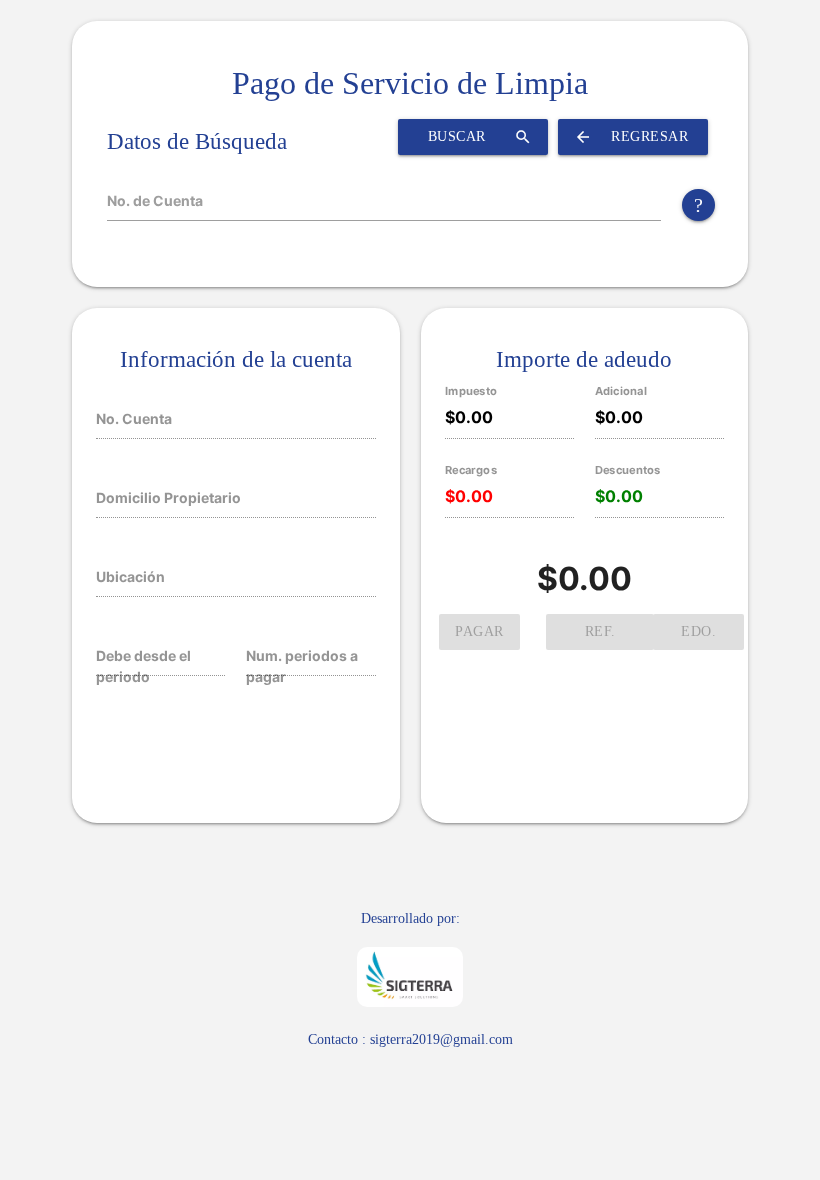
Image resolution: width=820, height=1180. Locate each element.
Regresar (631, 137)
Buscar (480, 137)
